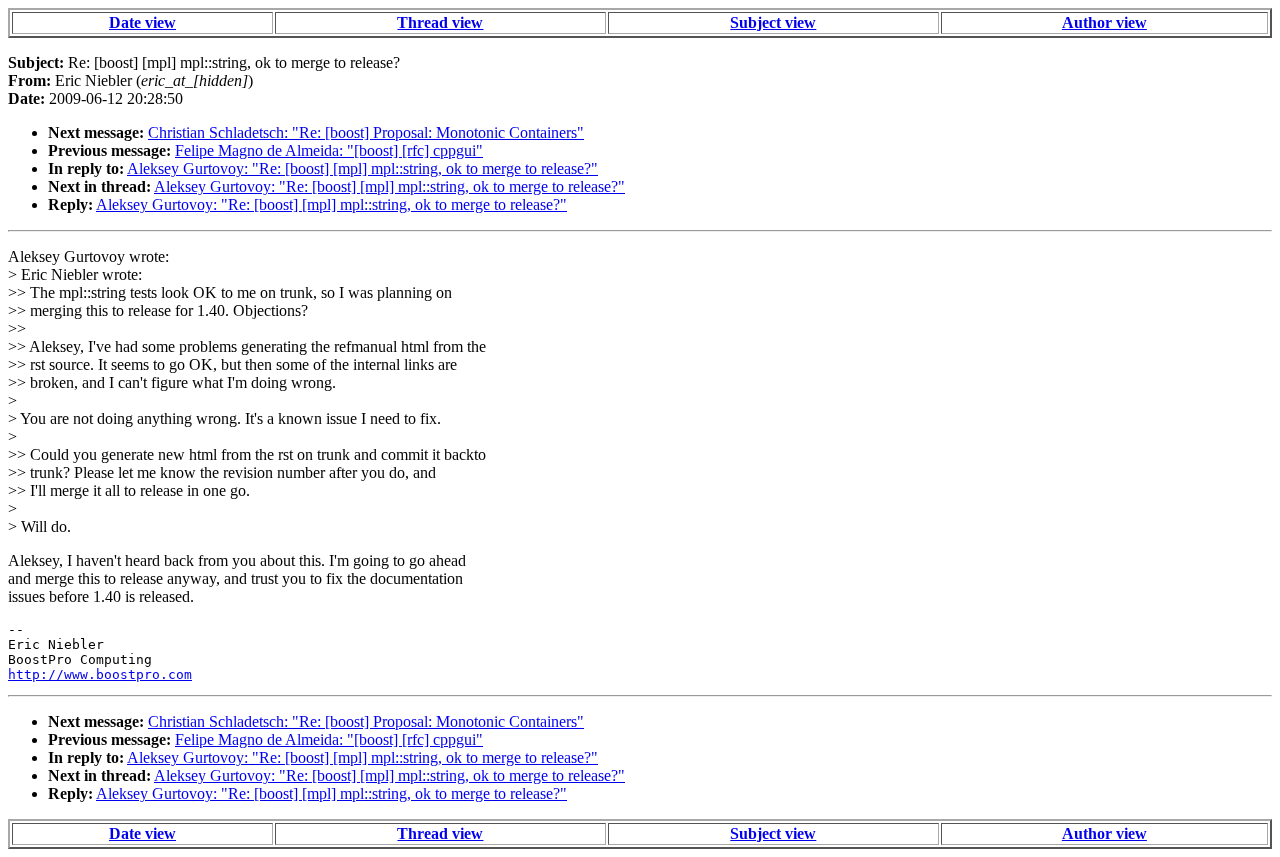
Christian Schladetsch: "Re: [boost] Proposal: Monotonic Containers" (366, 132)
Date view (142, 22)
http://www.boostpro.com (100, 674)
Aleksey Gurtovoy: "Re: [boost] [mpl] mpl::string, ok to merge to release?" (362, 168)
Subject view (773, 22)
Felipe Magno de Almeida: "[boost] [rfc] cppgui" (329, 150)
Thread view (440, 22)
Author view (1104, 22)
